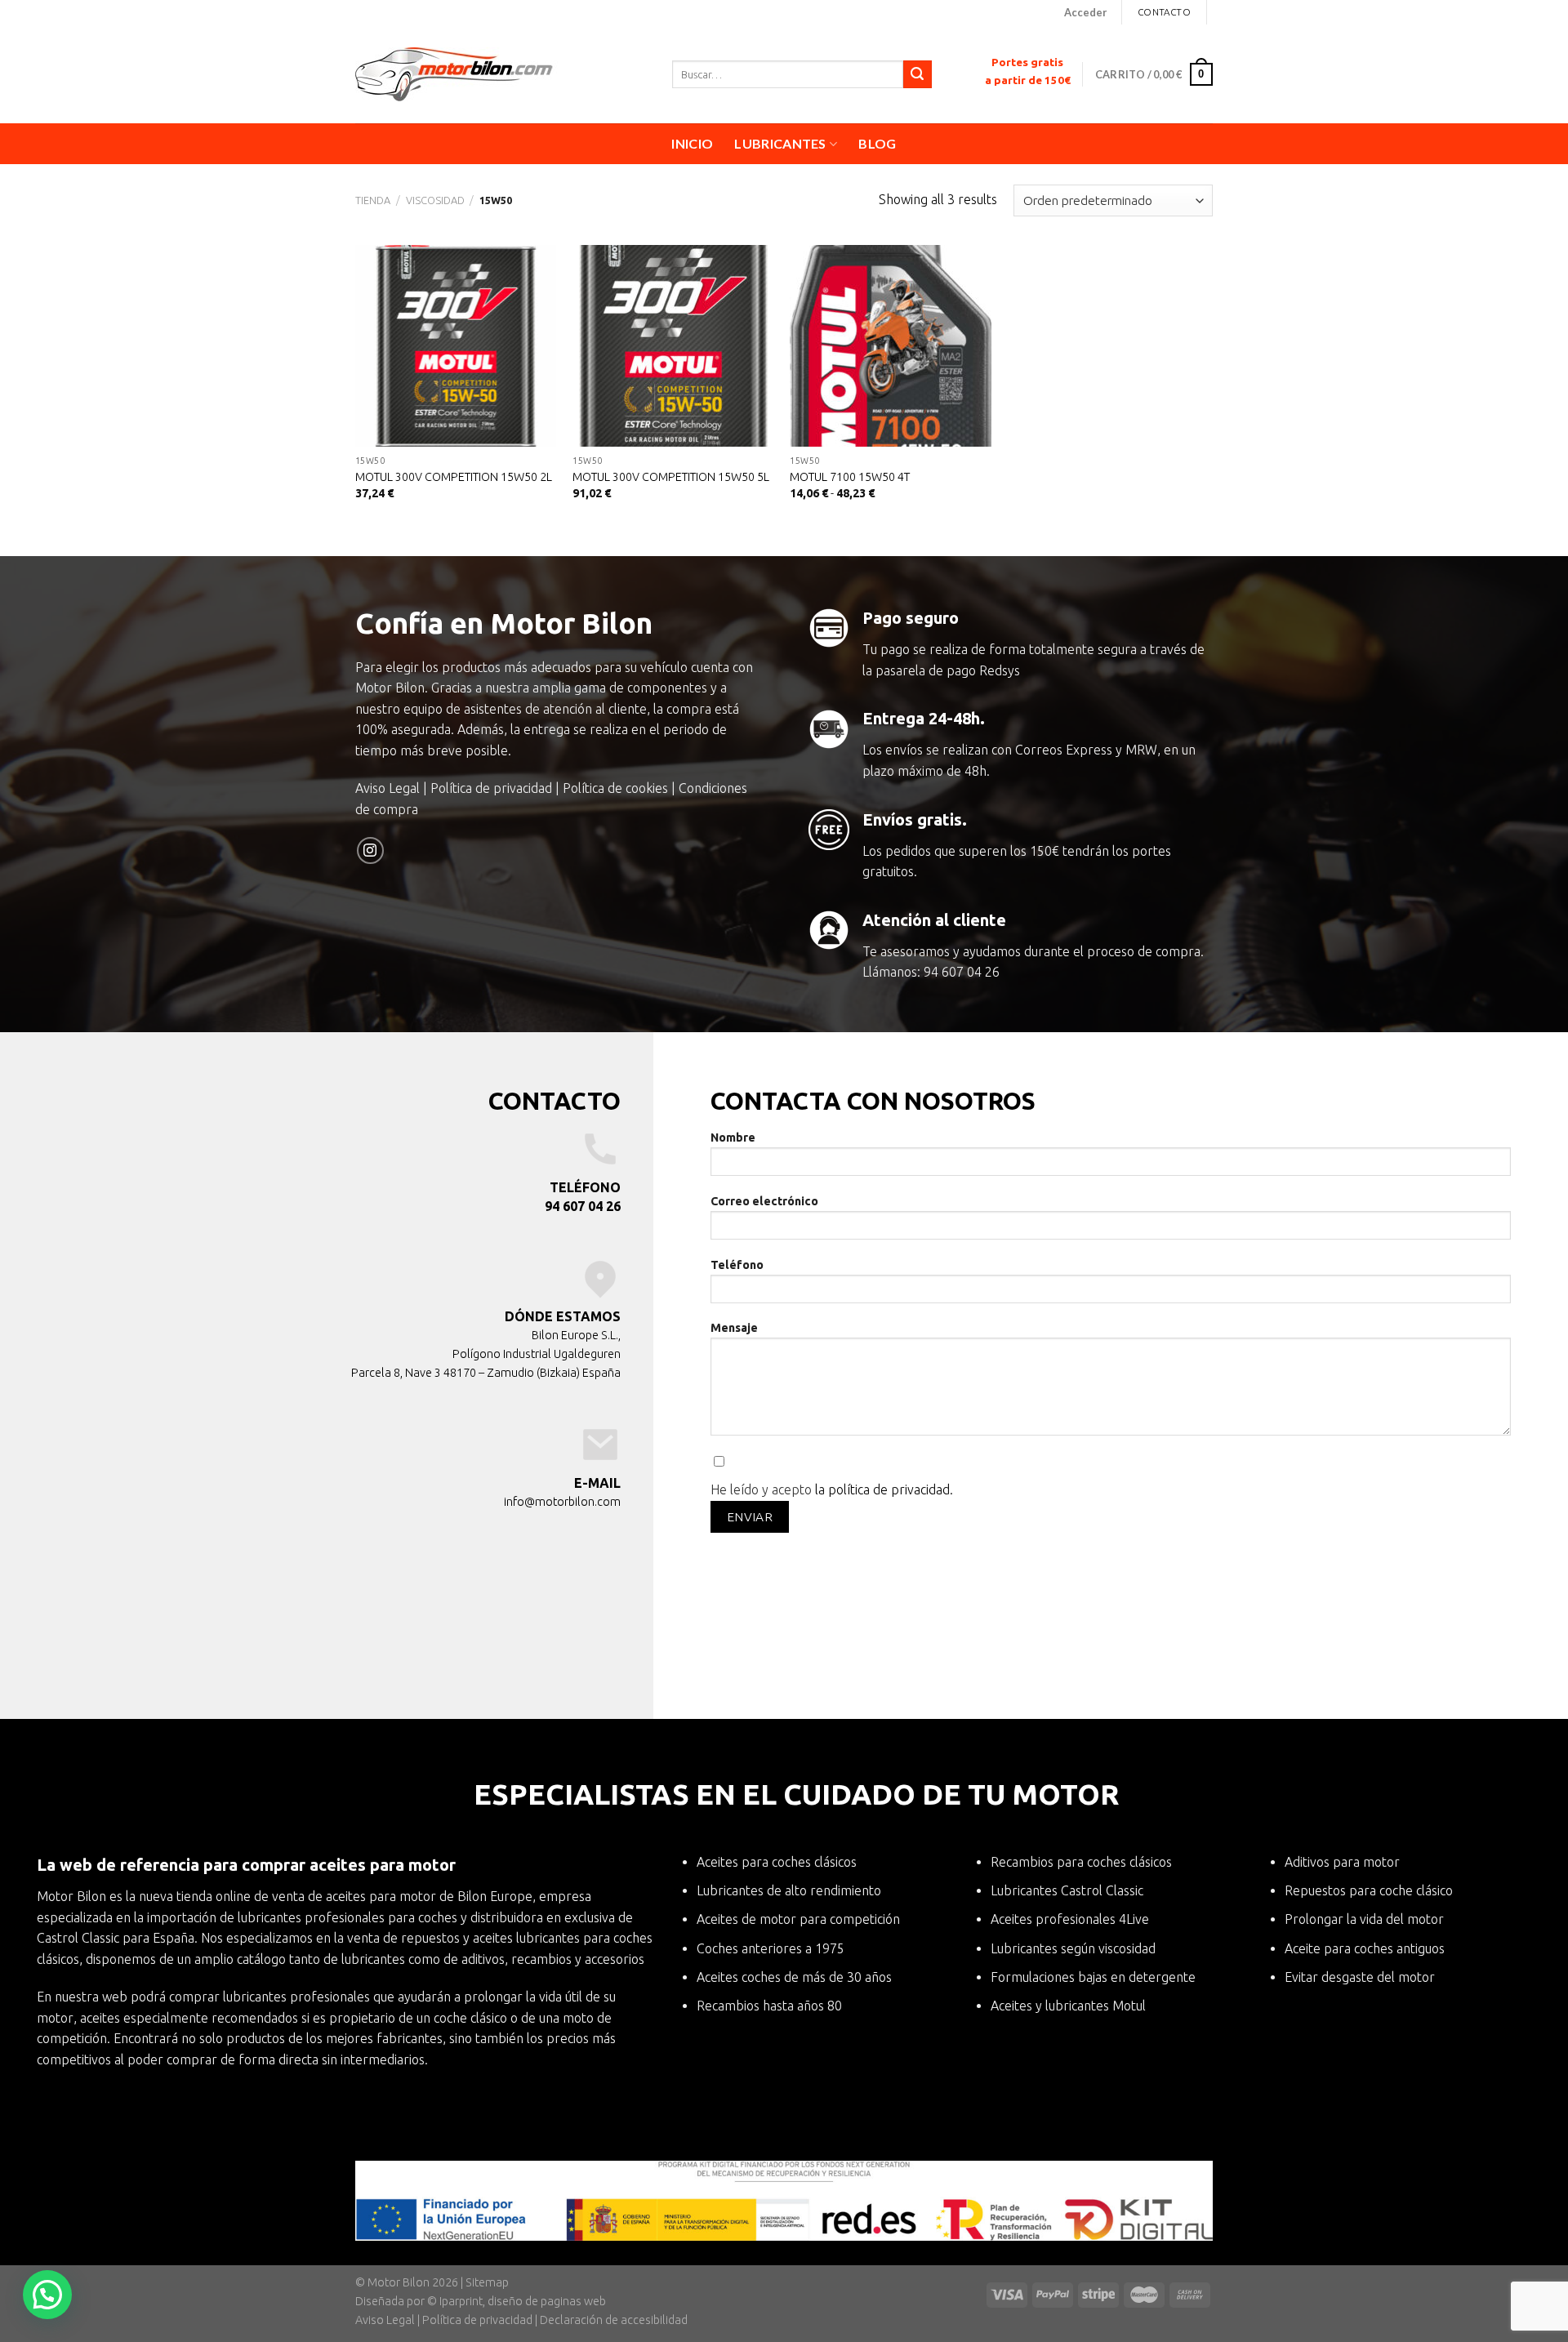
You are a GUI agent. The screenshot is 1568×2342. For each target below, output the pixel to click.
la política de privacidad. (884, 1489)
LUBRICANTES (780, 143)
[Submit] (917, 74)
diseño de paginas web (547, 2301)
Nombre (733, 1138)
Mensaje (734, 1328)
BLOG (877, 143)
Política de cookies (615, 788)
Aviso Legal (388, 788)
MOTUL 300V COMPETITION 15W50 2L (454, 477)
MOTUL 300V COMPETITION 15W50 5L (671, 477)
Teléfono (737, 1265)
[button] (47, 2295)
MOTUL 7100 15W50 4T (850, 477)
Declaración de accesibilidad (614, 2320)
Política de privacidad (491, 788)
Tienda (373, 200)
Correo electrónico (764, 1201)
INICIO (692, 143)
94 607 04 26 (962, 972)
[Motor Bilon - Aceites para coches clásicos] (501, 74)
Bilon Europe (495, 1896)
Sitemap (487, 2282)
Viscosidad (435, 200)
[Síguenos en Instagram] (370, 850)
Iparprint (461, 2301)
